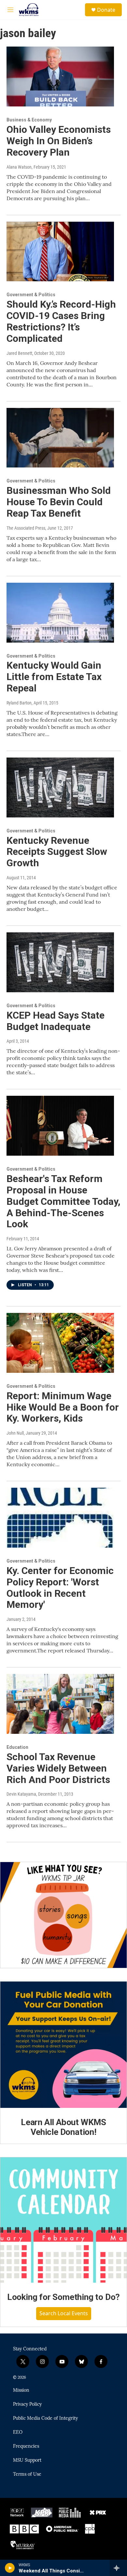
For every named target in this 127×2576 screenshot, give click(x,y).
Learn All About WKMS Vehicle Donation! (63, 2127)
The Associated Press (26, 528)
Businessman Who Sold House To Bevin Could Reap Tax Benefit (59, 502)
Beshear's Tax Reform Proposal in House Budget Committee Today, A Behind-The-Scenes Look (63, 1201)
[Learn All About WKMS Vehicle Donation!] (63, 2045)
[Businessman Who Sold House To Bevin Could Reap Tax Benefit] (60, 438)
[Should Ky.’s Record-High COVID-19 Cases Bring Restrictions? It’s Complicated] (60, 252)
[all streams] (118, 2568)
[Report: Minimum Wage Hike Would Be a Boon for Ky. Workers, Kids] (60, 1343)
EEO (18, 2432)
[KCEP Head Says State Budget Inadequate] (60, 962)
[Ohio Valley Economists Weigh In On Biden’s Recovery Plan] (60, 77)
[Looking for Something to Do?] (63, 2220)
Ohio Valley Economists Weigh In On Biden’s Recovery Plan (59, 141)
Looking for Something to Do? (63, 2297)
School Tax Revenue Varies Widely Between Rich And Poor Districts (58, 1768)
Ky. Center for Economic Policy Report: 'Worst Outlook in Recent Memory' (60, 1587)
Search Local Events (64, 2313)
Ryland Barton (19, 703)
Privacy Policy (27, 2404)
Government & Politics (31, 295)
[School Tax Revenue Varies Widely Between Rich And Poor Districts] (60, 1704)
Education (17, 1747)
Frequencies (26, 2446)
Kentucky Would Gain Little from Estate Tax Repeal (54, 677)
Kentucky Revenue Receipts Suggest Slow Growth (57, 852)
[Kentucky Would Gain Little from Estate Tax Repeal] (60, 613)
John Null (15, 1433)
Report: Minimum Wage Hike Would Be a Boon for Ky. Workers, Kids (63, 1407)
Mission (21, 2390)
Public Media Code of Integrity (45, 2418)
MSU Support (27, 2460)
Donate (106, 10)
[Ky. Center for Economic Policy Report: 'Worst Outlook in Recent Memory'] (60, 1518)
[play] (10, 2568)
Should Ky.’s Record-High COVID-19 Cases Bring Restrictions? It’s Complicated (61, 321)
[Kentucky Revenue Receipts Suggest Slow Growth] (60, 787)
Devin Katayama (21, 1794)
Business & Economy (29, 120)
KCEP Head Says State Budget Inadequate (56, 1021)
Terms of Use (27, 2474)
